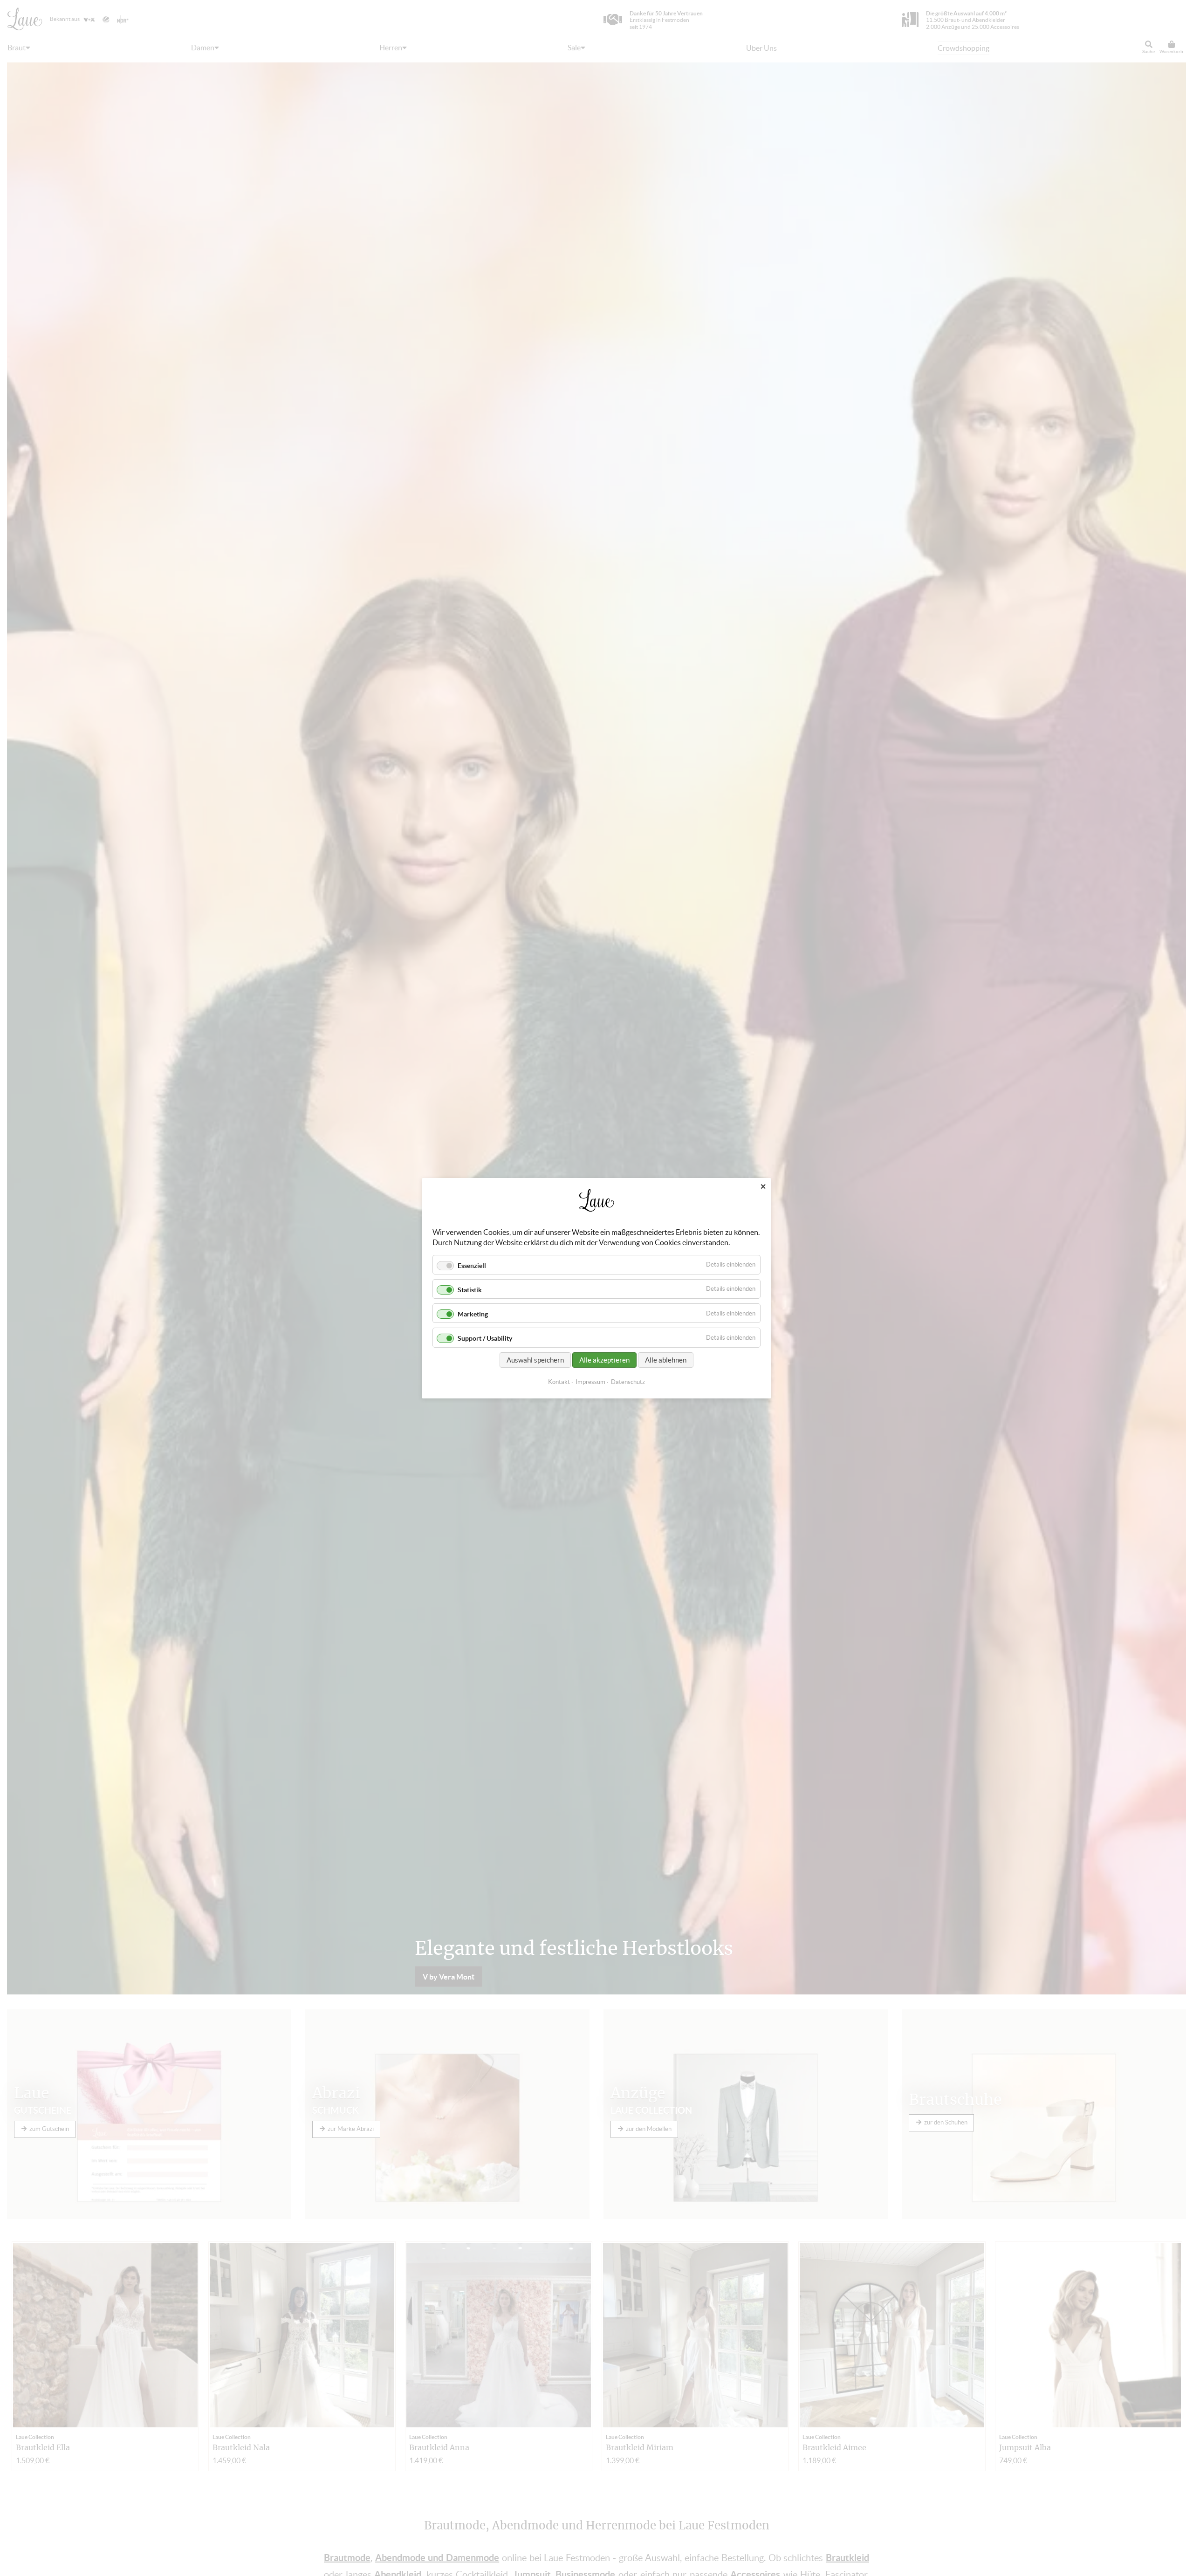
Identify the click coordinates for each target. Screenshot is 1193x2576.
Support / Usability (485, 1338)
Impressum (590, 1381)
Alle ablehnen (666, 1360)
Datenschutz (628, 1381)
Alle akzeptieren (604, 1360)
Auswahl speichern (535, 1360)
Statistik (470, 1290)
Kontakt (559, 1381)
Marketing (473, 1314)
